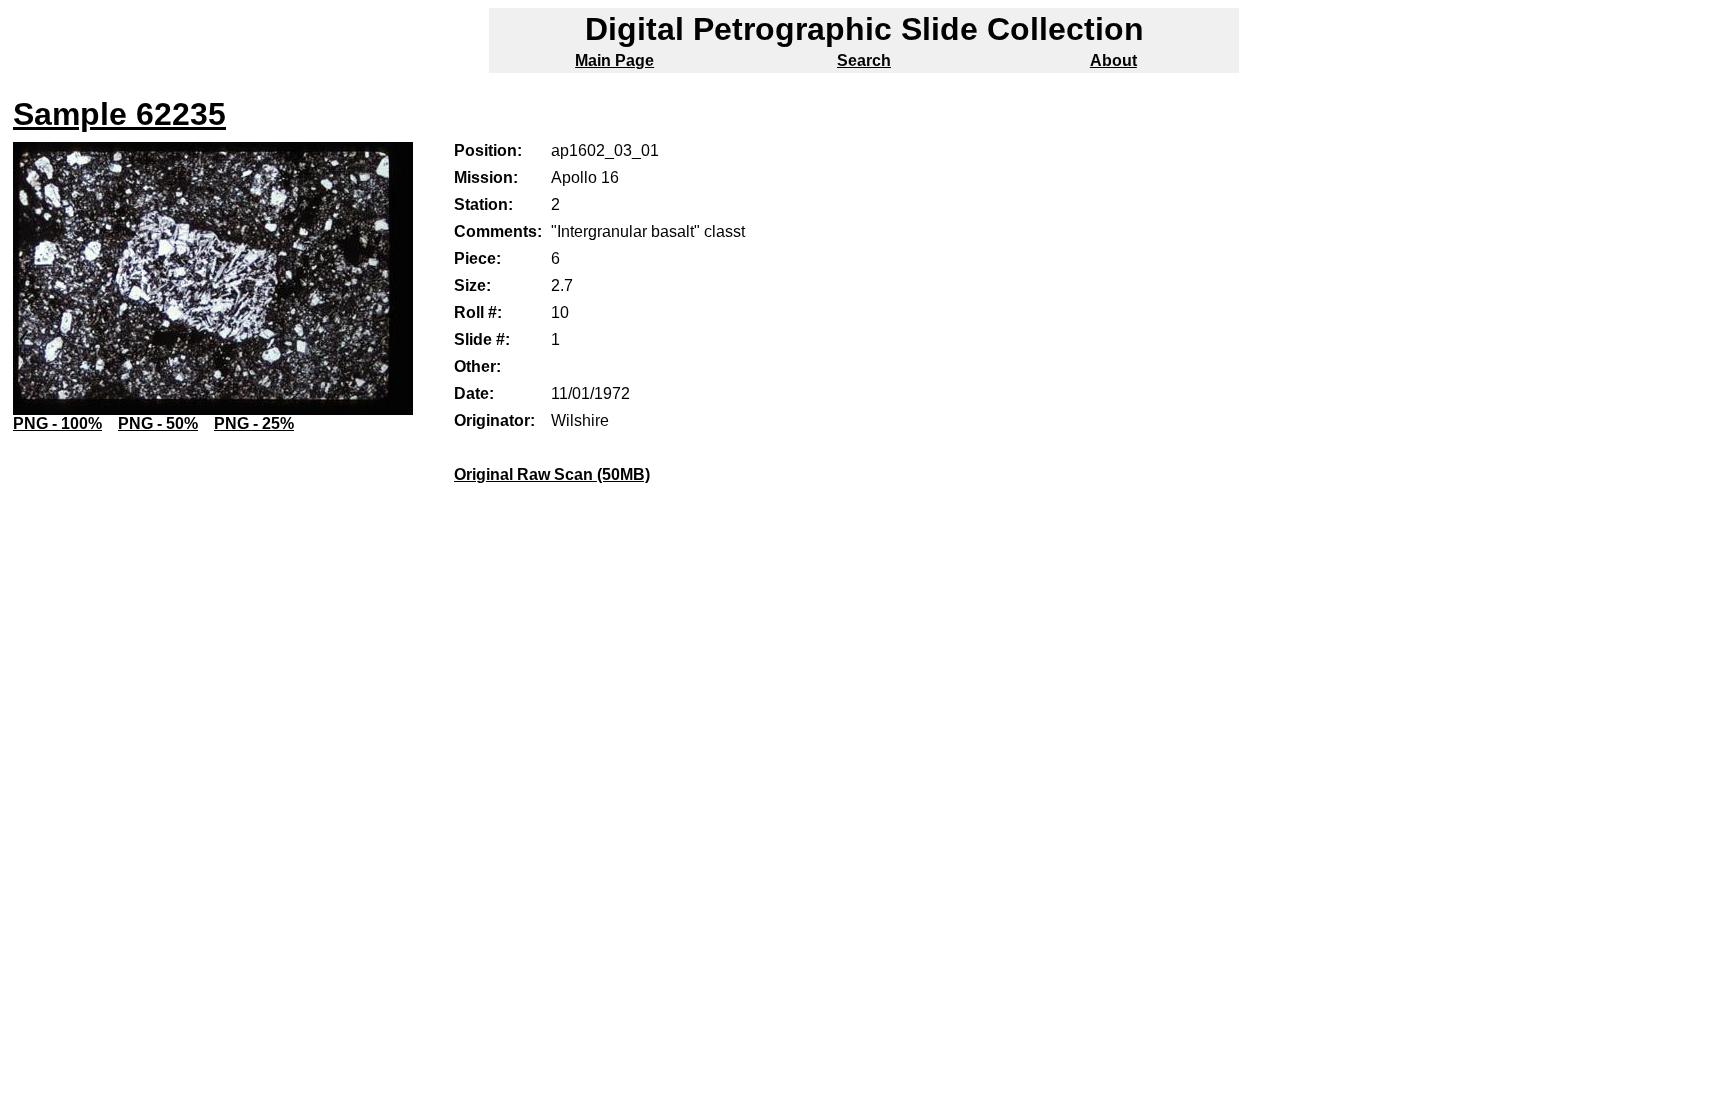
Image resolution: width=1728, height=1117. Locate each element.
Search (864, 60)
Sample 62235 (119, 114)
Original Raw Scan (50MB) (552, 474)
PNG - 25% (254, 423)
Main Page (614, 60)
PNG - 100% (57, 423)
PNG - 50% (158, 423)
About (1113, 60)
